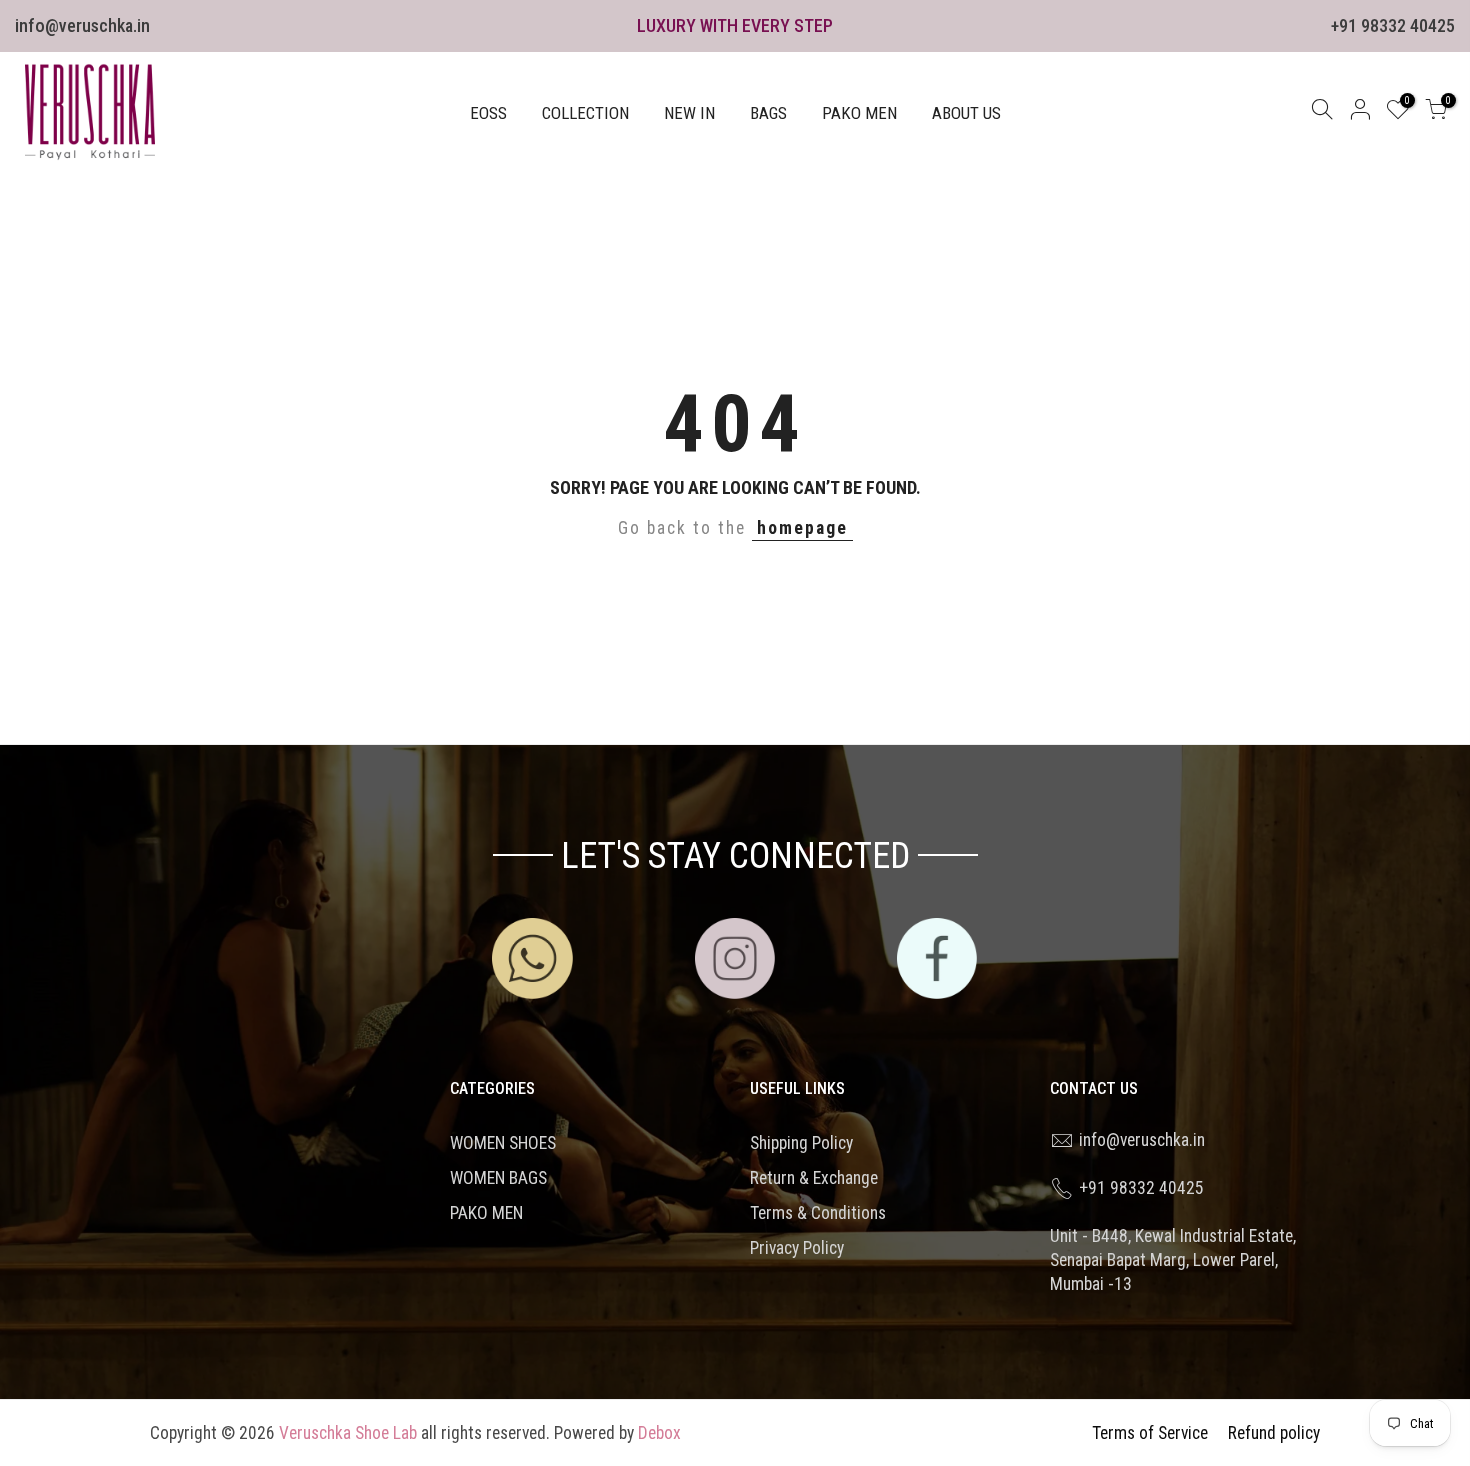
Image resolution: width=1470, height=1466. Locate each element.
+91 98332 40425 (1393, 25)
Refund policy (1274, 1433)
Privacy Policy (797, 1248)
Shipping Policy (801, 1143)
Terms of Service (1150, 1433)
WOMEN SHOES (503, 1143)
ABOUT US (966, 113)
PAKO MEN (859, 113)
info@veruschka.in (82, 25)
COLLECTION (585, 113)
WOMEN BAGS (498, 1178)
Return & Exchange (814, 1178)
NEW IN (689, 113)
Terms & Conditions (818, 1213)
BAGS (768, 113)
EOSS (488, 113)
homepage (802, 528)
